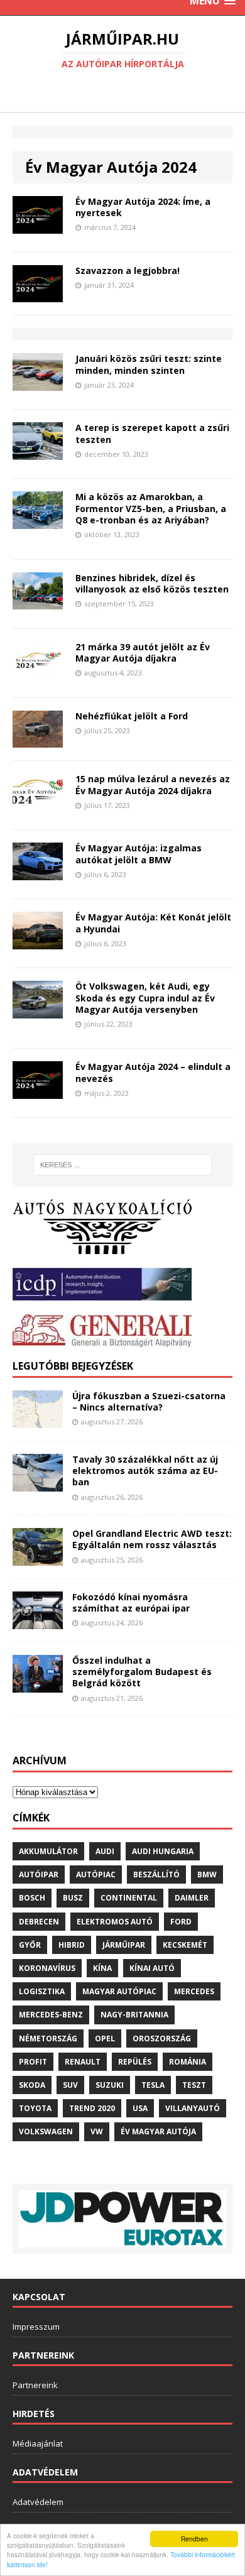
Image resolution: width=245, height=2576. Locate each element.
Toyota (35, 2108)
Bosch (32, 1898)
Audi (105, 1851)
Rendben (194, 2539)
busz (73, 1898)
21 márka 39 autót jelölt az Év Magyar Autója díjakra (143, 652)
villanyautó (193, 2108)
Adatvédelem (38, 2502)
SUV (70, 2085)
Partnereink (35, 2385)
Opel (105, 2038)
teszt (194, 2085)
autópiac (96, 1875)
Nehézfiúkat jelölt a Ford (132, 716)
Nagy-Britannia (134, 2015)
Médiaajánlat (38, 2443)
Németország (48, 2038)
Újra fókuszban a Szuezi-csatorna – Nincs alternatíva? (149, 1401)
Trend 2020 (92, 2108)
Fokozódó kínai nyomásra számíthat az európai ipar (131, 1602)
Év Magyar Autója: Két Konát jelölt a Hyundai (153, 923)
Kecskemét (185, 1945)
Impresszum (36, 2327)
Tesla (153, 2085)
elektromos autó (115, 1922)
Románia (188, 2062)
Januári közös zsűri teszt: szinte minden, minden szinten (149, 364)
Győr (30, 1945)
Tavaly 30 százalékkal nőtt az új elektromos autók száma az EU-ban (145, 1471)
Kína (102, 1968)
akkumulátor (48, 1851)
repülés (135, 2062)
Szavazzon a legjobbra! (128, 270)
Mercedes (194, 1991)
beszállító (156, 1875)
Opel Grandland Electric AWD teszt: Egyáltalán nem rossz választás (152, 1539)
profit (33, 2062)
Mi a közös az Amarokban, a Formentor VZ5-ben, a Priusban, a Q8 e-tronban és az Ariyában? (151, 508)
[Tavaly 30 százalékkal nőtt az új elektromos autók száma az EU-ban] (38, 1484)
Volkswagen (46, 2131)
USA (140, 2108)
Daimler (192, 1898)
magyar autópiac (119, 1991)
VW (97, 2131)
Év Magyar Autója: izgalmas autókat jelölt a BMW (139, 854)
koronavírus (47, 1968)
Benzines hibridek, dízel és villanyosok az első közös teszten (152, 583)
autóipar (39, 1875)
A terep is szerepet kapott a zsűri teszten (152, 433)
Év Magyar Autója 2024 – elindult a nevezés (153, 1072)
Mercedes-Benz (51, 2015)
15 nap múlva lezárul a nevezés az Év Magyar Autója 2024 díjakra (153, 784)
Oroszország (162, 2038)
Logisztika (42, 1991)
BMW (207, 1875)
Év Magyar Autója (158, 2131)
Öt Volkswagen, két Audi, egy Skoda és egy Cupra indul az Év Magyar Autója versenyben (145, 997)
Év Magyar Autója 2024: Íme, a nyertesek (143, 207)
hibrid (72, 1945)
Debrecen (39, 1922)
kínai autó (152, 1968)
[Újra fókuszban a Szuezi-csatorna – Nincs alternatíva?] (38, 1421)
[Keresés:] (123, 1165)
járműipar (124, 1945)
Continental (129, 1898)
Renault (83, 2062)
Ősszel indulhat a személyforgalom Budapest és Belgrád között (142, 1672)
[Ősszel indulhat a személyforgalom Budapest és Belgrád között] (38, 1685)
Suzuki (110, 2085)
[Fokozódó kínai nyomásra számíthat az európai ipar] (38, 1622)
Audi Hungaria (163, 1851)
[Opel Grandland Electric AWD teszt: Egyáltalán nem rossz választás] (38, 1558)
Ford (181, 1922)
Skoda (32, 2085)
